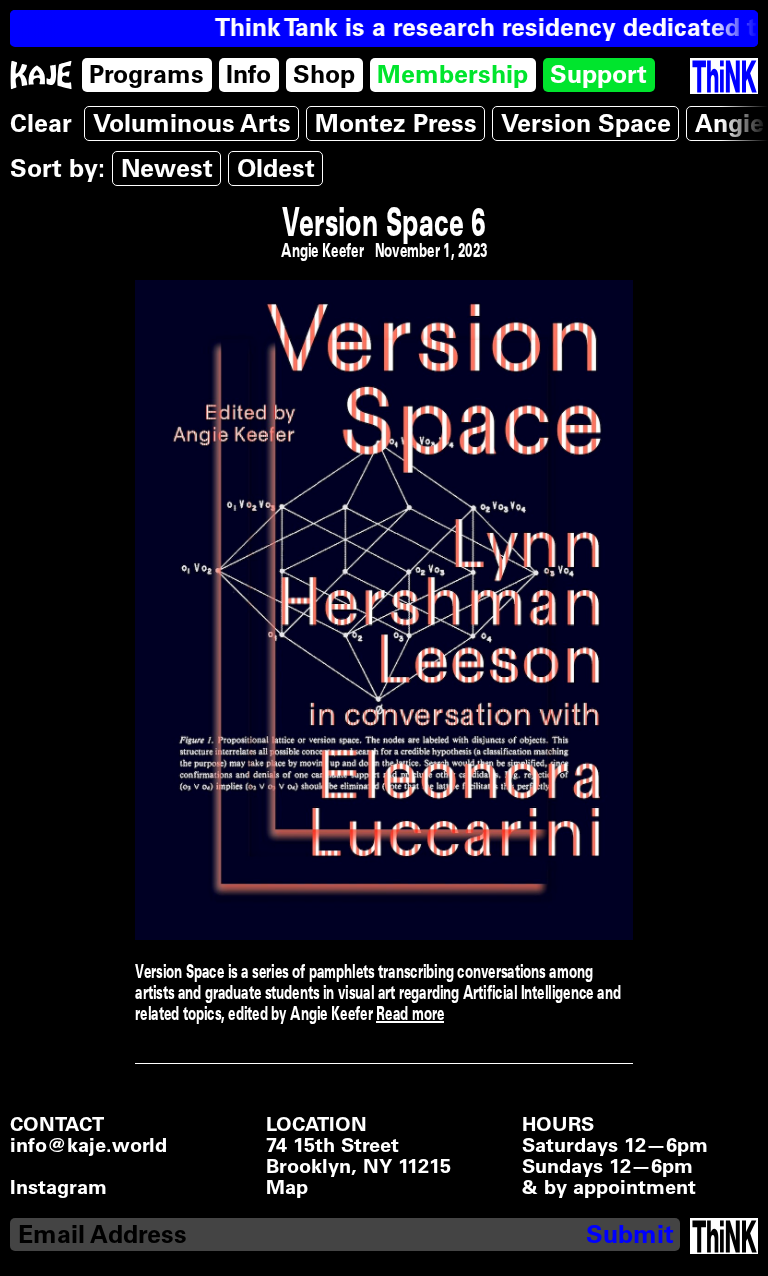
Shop (324, 74)
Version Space (586, 123)
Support (598, 74)
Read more (410, 1012)
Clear (41, 123)
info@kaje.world (88, 1145)
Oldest (276, 168)
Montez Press (396, 123)
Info (248, 74)
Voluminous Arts (192, 123)
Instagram (58, 1187)
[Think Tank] (724, 76)
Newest (167, 168)
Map (287, 1187)
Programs (146, 74)
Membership (452, 74)
